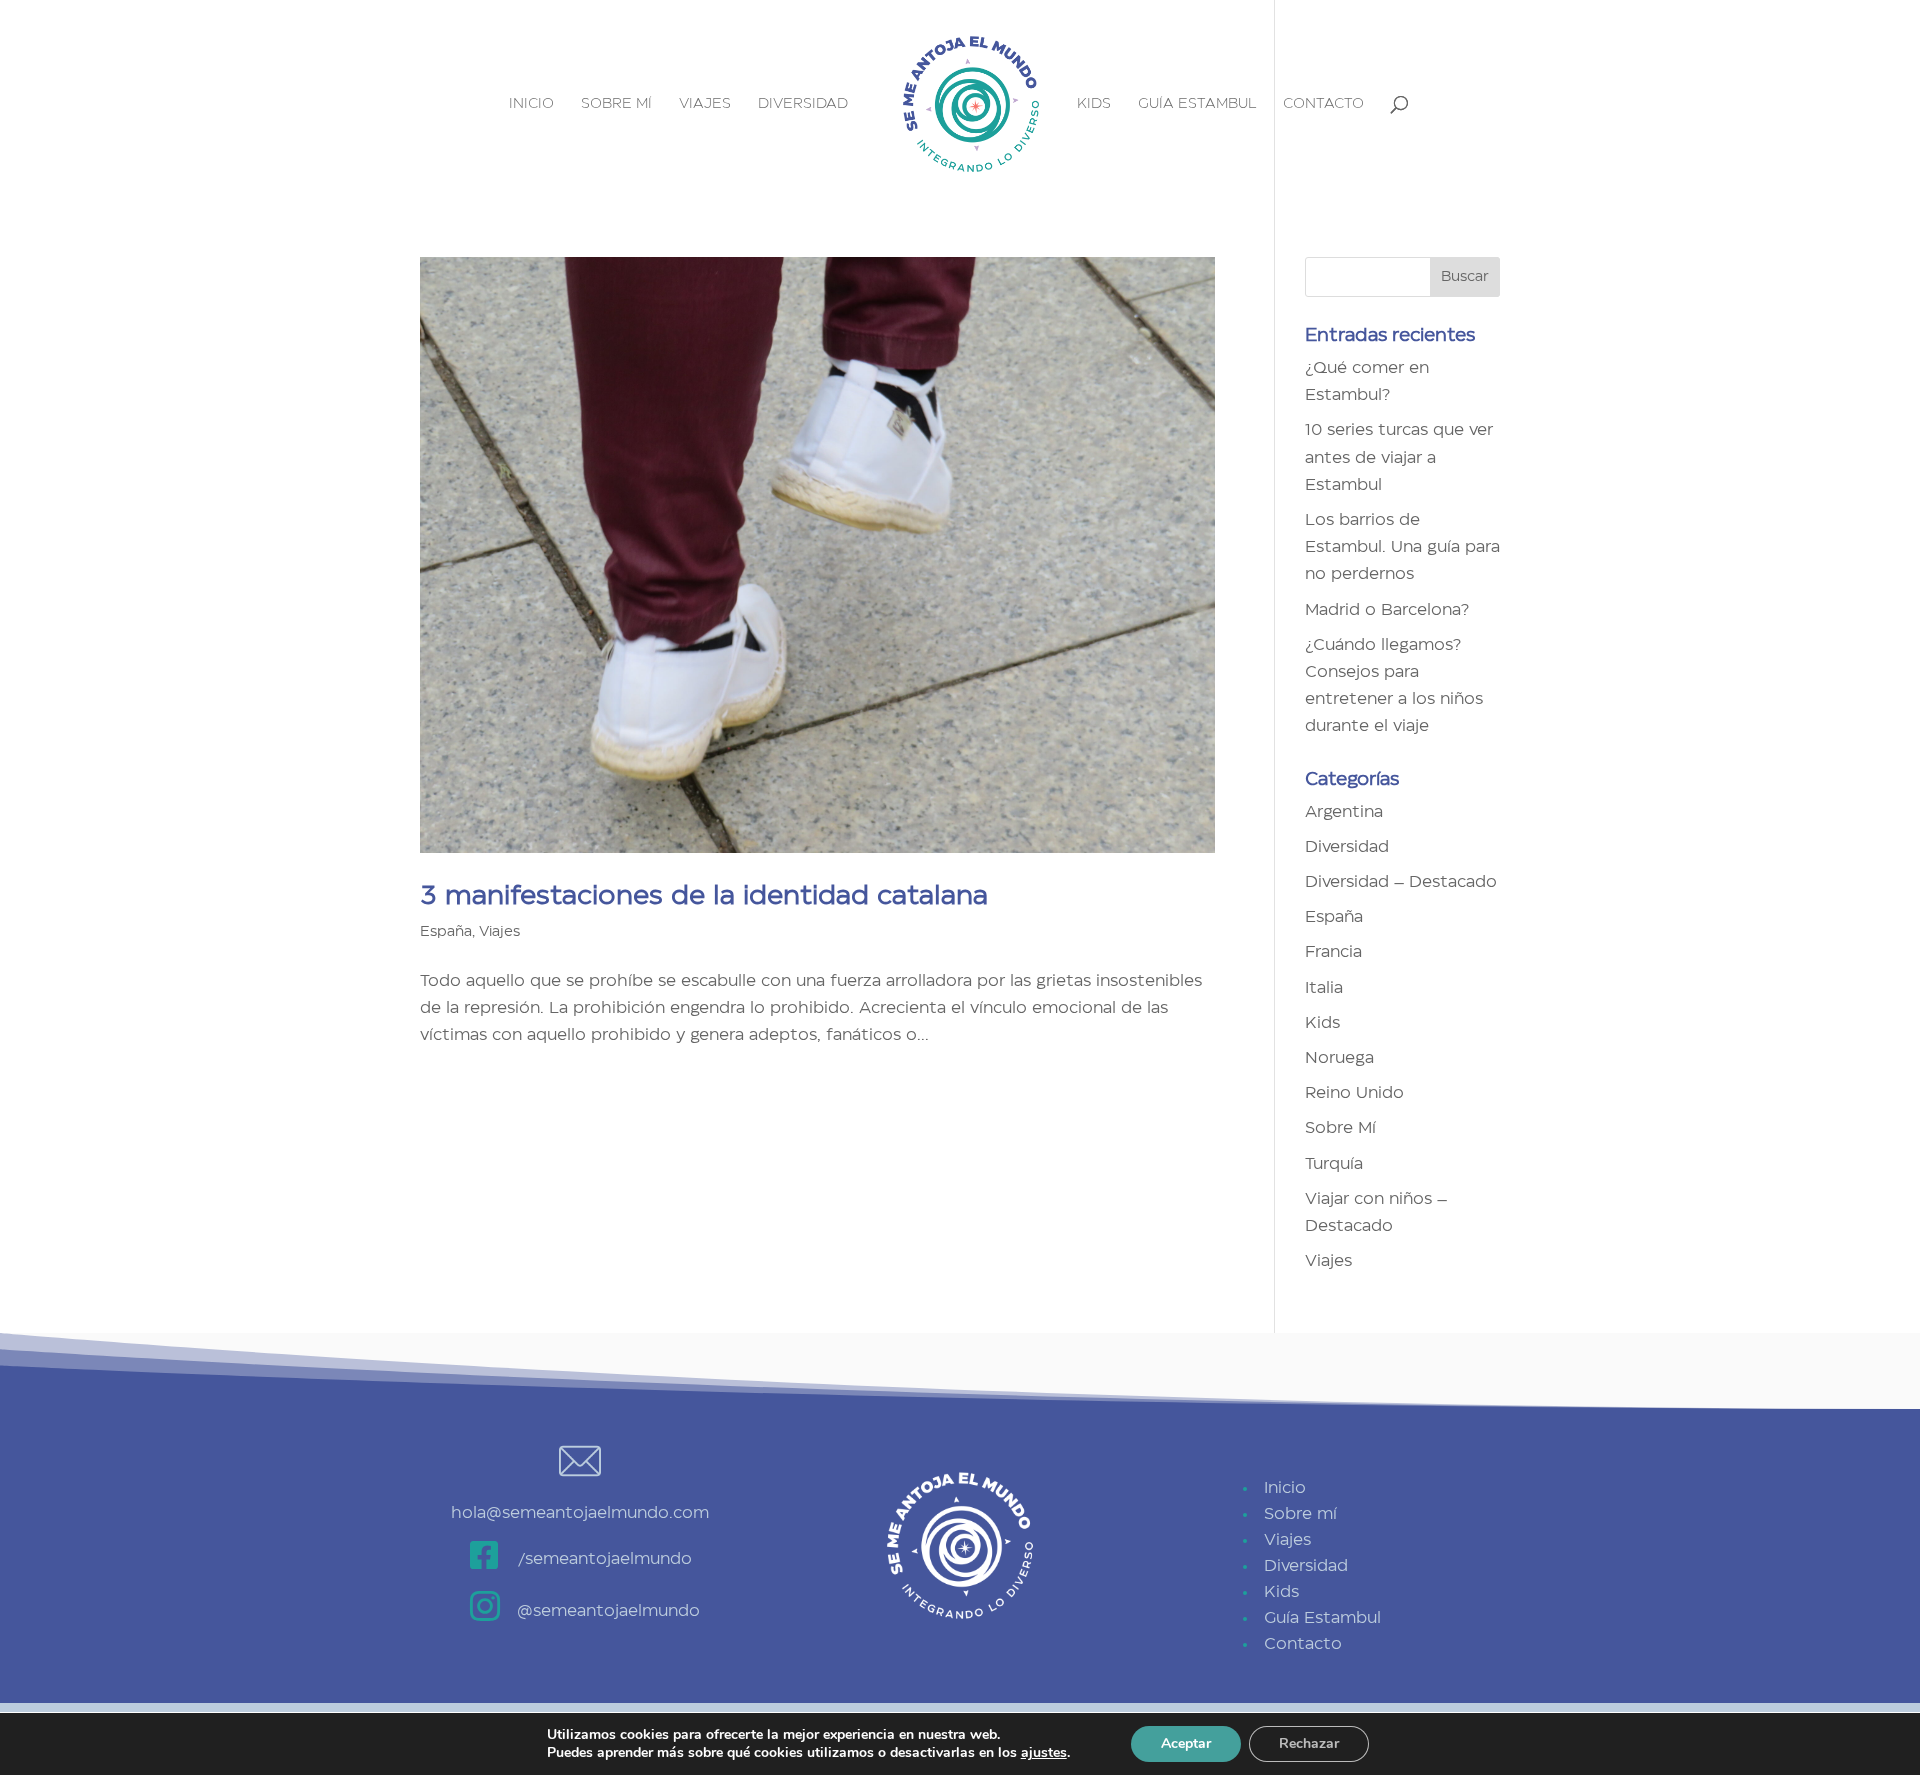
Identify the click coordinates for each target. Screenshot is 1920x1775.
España (446, 932)
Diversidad (803, 104)
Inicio (531, 104)
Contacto (1323, 104)
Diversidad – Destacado (1401, 882)
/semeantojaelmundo (604, 1559)
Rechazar (1309, 1743)
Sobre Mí (1340, 1128)
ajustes (1044, 1753)
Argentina (1344, 812)
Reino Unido (1354, 1093)
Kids (1094, 104)
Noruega (1339, 1058)
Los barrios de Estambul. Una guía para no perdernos (1402, 547)
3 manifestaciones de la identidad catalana (704, 896)
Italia (1324, 988)
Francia (1333, 952)
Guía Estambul (1197, 104)
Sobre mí (616, 104)
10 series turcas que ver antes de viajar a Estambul (1399, 457)
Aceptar (1186, 1743)
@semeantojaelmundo (608, 1611)
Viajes (705, 104)
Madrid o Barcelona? (1387, 610)
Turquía (1334, 1164)
